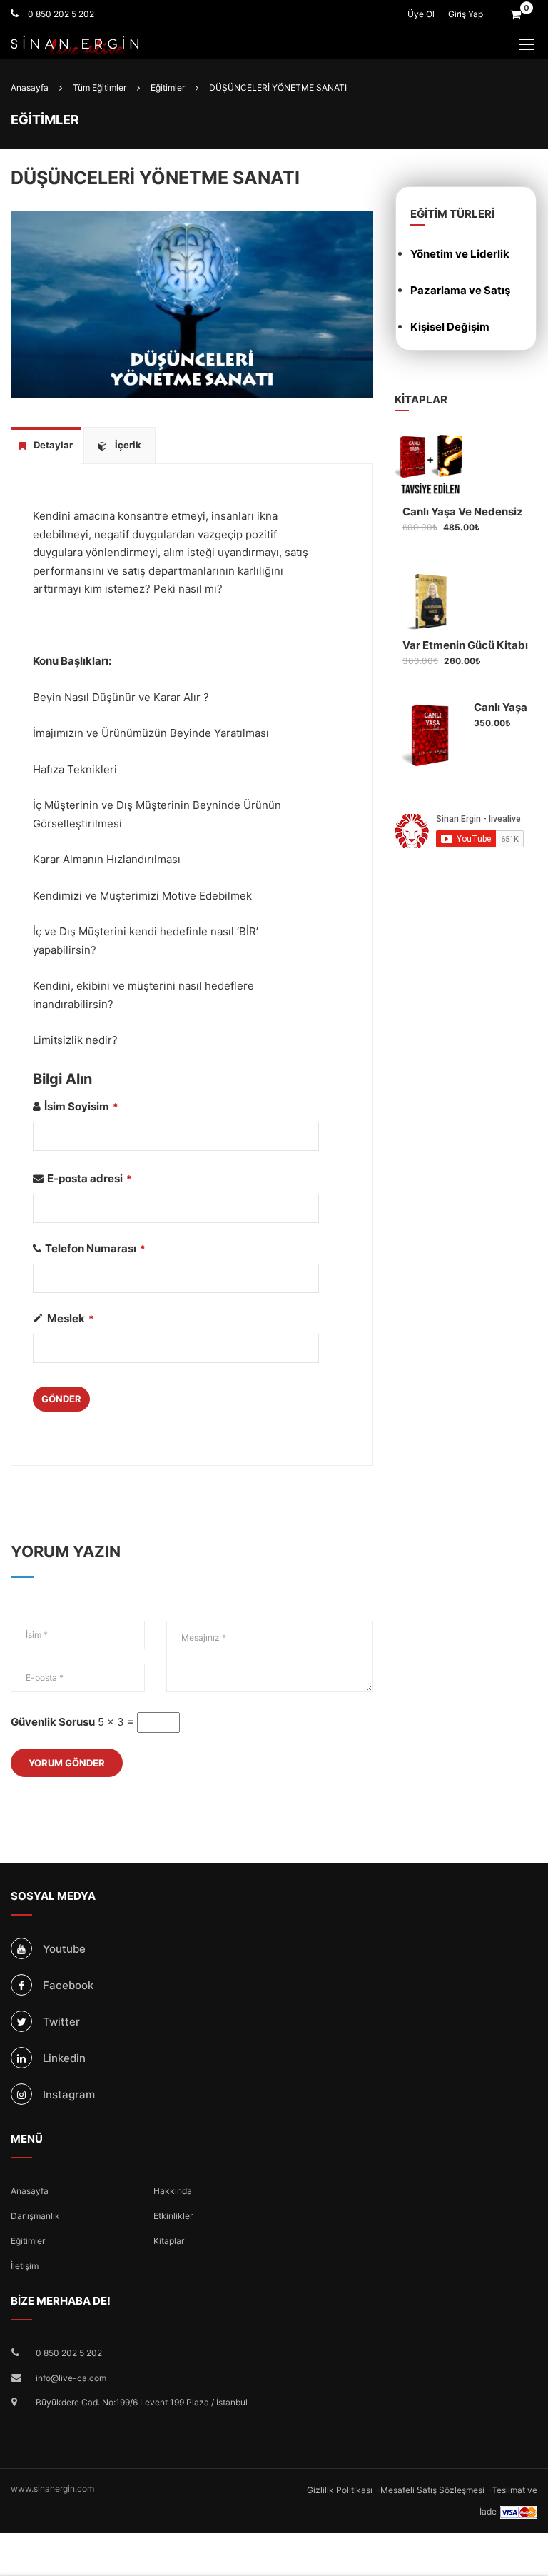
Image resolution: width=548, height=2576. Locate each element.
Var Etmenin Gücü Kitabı (465, 645)
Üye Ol (421, 14)
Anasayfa (30, 2191)
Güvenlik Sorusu (53, 1722)
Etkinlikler (173, 2216)
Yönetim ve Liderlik (460, 254)
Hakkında (173, 2191)
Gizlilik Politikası (340, 2490)
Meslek (71, 1318)
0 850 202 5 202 (60, 14)
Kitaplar (169, 2241)
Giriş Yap (466, 14)
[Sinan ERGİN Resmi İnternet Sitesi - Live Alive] (96, 46)
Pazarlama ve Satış (460, 290)
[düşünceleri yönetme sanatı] (192, 304)
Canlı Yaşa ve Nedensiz (463, 512)
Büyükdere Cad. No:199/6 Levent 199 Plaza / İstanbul (142, 2402)
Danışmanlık (35, 2216)
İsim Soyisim (81, 1106)
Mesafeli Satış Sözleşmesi (432, 2490)
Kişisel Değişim (450, 327)
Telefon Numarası (95, 1248)
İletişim (25, 2266)
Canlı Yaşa (501, 707)
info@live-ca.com (71, 2378)
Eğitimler (28, 2241)
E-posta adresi (90, 1178)
